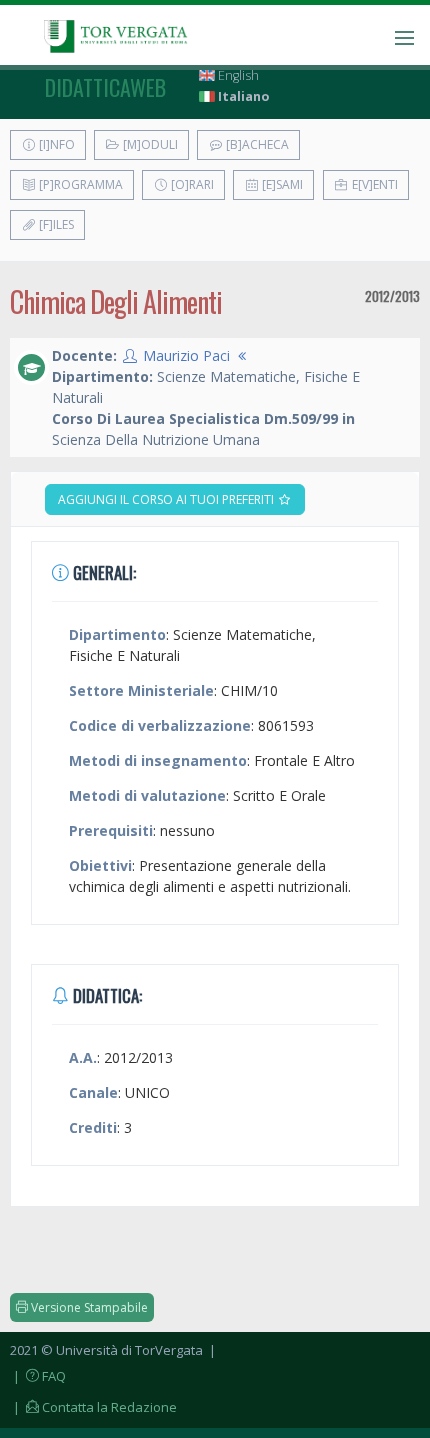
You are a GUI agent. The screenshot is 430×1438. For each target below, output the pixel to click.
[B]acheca (256, 144)
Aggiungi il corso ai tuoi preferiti (167, 499)
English (237, 75)
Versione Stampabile (88, 1307)
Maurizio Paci (186, 355)
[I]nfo (55, 144)
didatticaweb (105, 87)
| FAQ (38, 1376)
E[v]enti (373, 184)
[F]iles (55, 224)
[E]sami (281, 184)
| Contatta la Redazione (93, 1407)
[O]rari (191, 184)
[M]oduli (149, 144)
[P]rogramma (79, 184)
